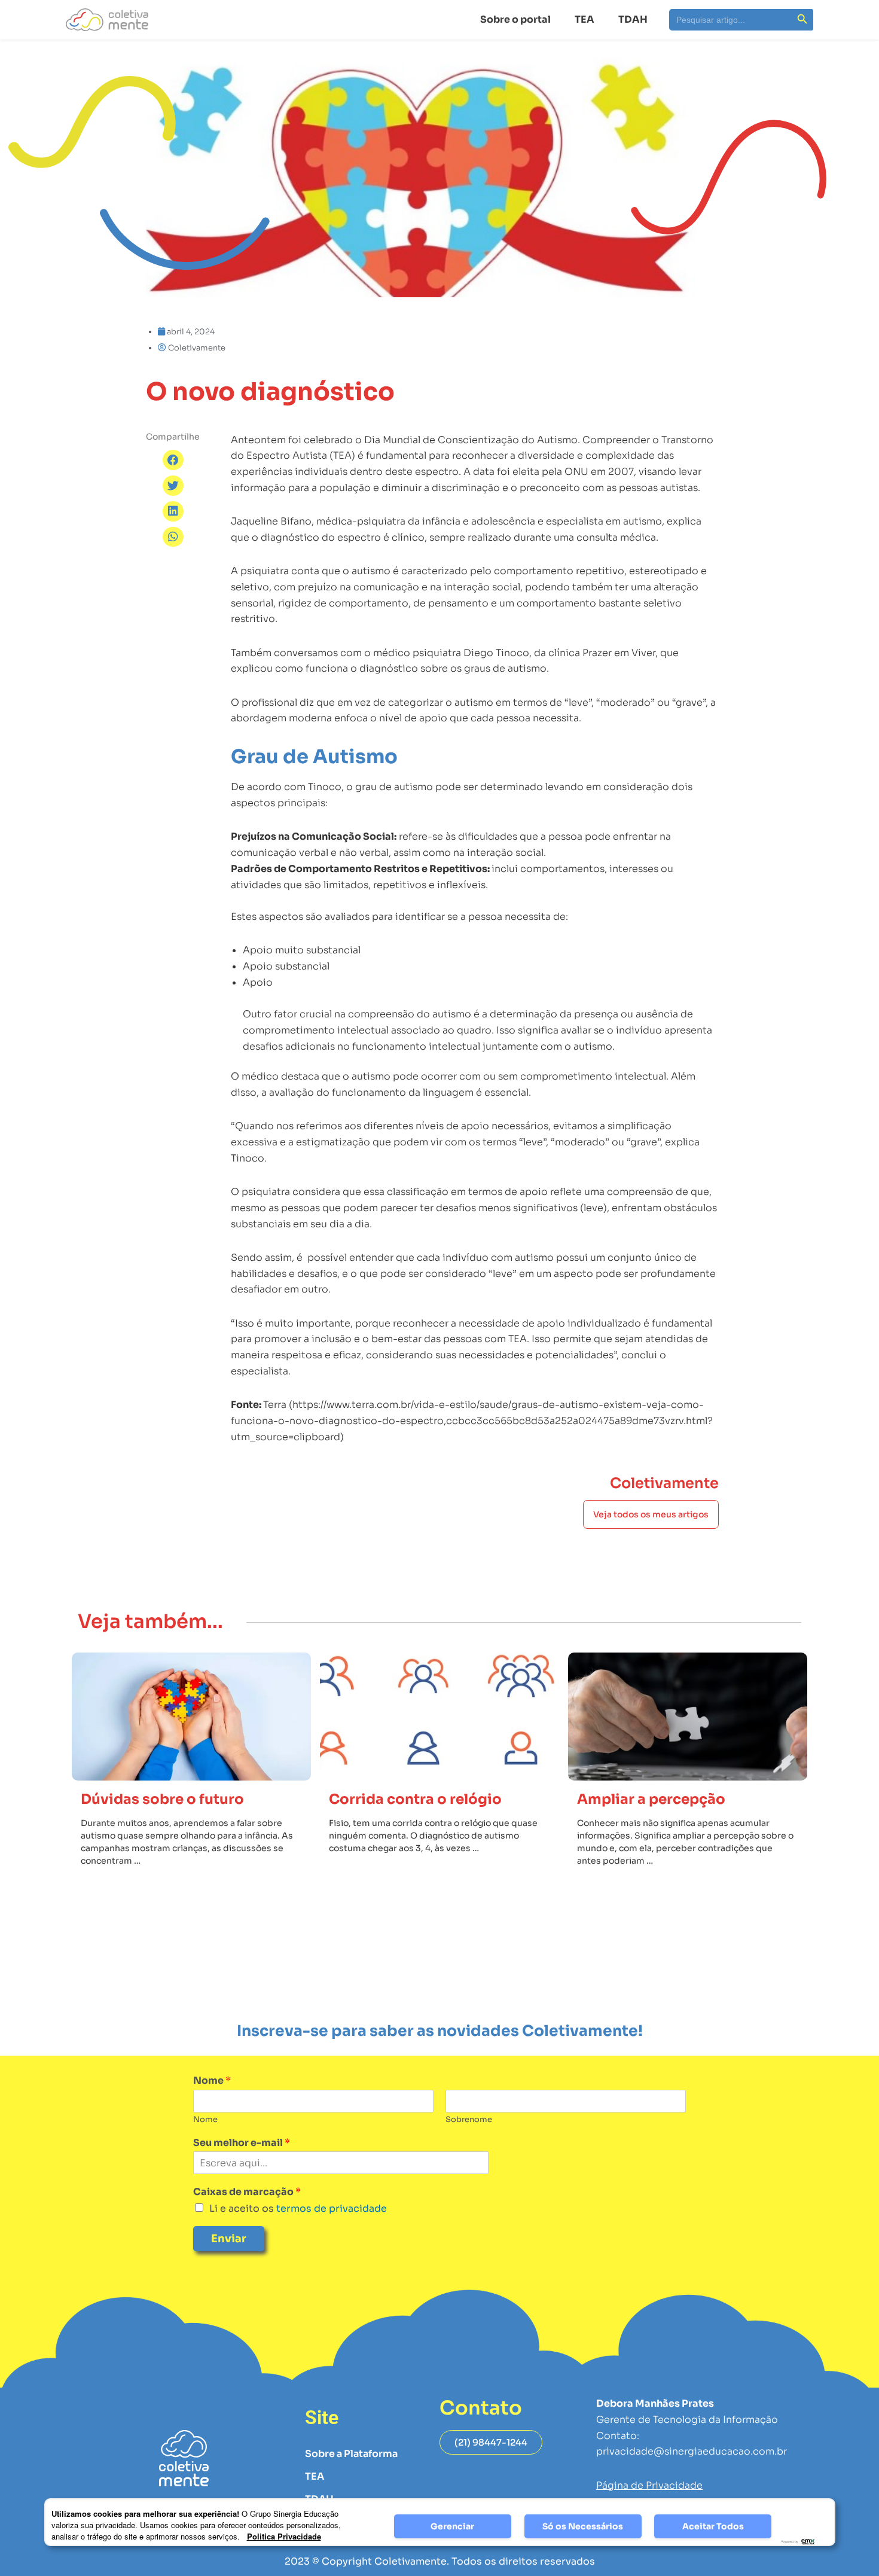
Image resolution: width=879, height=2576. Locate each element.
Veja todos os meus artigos (651, 1514)
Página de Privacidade (649, 2485)
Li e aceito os (298, 2208)
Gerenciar (452, 2526)
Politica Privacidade (284, 2536)
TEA (585, 19)
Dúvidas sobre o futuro (162, 1799)
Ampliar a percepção (651, 1799)
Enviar (229, 2239)
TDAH (633, 19)
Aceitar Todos (713, 2526)
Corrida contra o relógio (415, 1799)
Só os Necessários (583, 2526)
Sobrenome (469, 2120)
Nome (212, 2081)
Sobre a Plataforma (351, 2454)
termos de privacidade (330, 2208)
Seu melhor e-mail (242, 2143)
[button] (173, 460)
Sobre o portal (515, 19)
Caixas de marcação (247, 2192)
